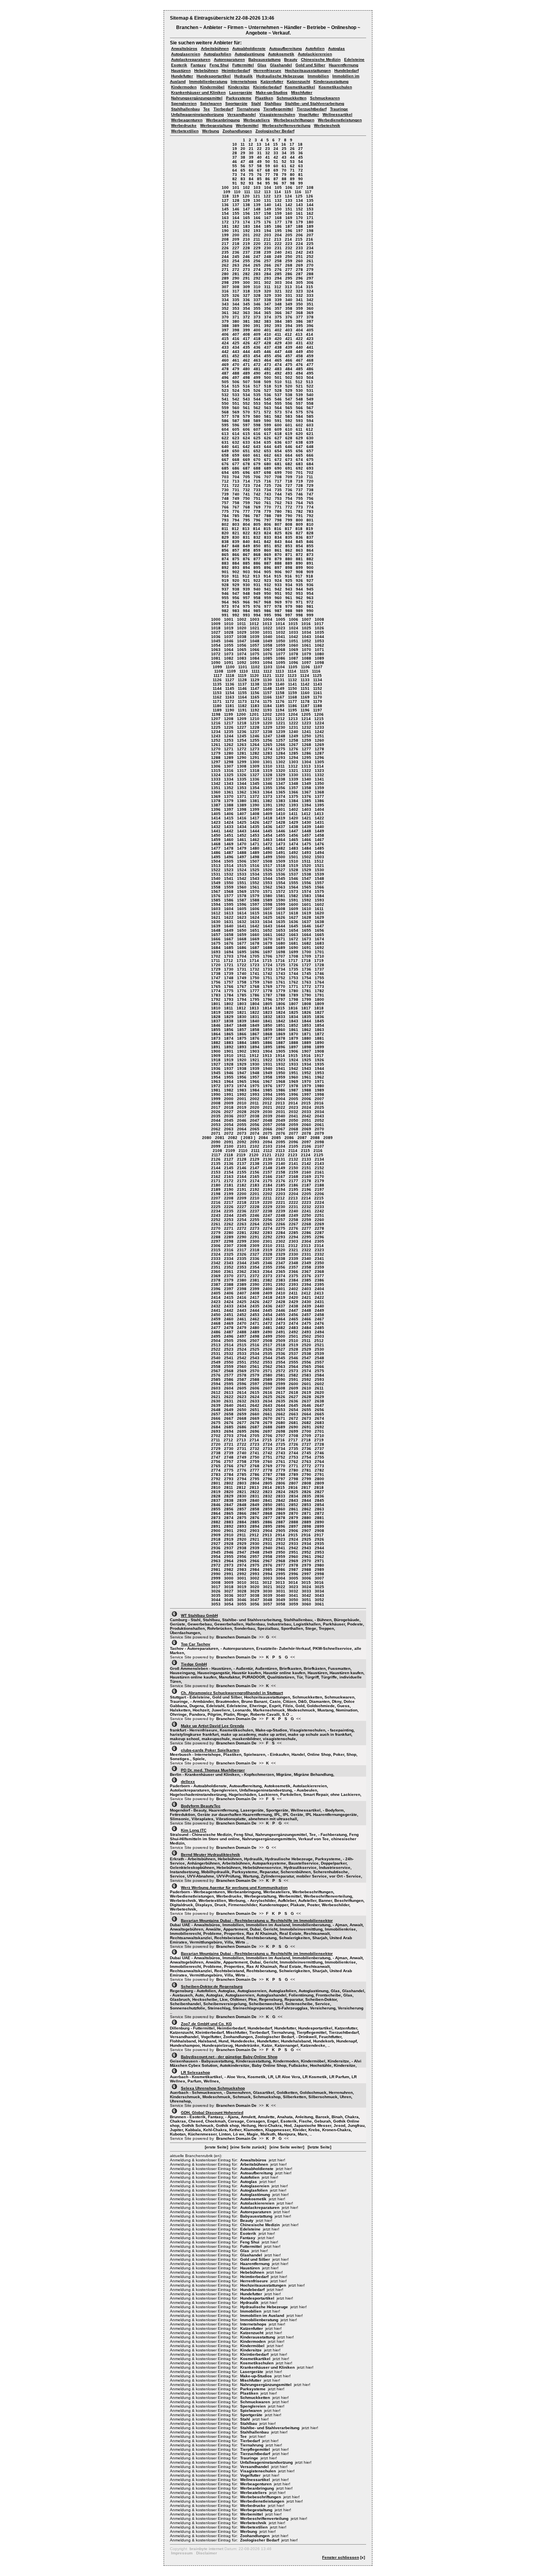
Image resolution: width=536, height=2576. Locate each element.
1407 (242, 814)
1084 (255, 658)
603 (310, 425)
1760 (268, 982)
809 (299, 524)
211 (257, 239)
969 (278, 602)
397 (225, 330)
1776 (242, 991)
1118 (230, 676)
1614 (242, 913)
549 (310, 399)
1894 (255, 1047)
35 (292, 153)
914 (267, 576)
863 (299, 550)
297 (310, 278)
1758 (242, 982)
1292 (268, 758)
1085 (268, 658)
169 (289, 218)
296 (299, 278)
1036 (216, 637)
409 (257, 334)
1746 (319, 974)
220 (257, 244)
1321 (294, 771)
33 (276, 153)
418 (257, 339)
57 (251, 166)
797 (268, 520)
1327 (255, 775)
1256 (268, 740)
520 (289, 386)
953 (299, 593)
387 (310, 321)
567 (310, 408)
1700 (306, 952)
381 (246, 321)
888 (278, 563)
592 (289, 421)
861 (278, 550)
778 (257, 511)
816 (278, 529)
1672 (294, 939)
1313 (306, 766)
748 (225, 498)
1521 (319, 866)
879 (278, 559)
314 (299, 287)
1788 (281, 995)
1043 (306, 637)
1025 (306, 628)
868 (257, 555)
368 (299, 313)
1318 (255, 771)
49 (259, 162)
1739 (229, 974)
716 (268, 481)
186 (278, 226)
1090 (216, 663)
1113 (280, 671)
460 (225, 360)
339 (278, 300)
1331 (306, 775)
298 (225, 282)
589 (257, 421)
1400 (268, 809)
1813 (254, 1008)
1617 (281, 913)
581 (268, 416)
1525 (255, 870)
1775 (229, 991)
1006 (294, 619)
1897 (294, 1047)
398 (236, 330)
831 (246, 537)
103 (257, 187)
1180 (217, 706)
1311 (280, 766)
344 (236, 304)
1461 (242, 840)
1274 (268, 749)
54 (301, 162)
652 (257, 451)
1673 (306, 939)
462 (246, 360)
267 (278, 265)
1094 (268, 663)
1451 (229, 835)
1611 (319, 909)
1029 (242, 632)
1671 (281, 939)
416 (236, 339)
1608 (281, 909)
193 (257, 231)
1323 (319, 771)
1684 (216, 948)
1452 (242, 835)
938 (236, 589)
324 (310, 291)
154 (225, 213)
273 (246, 270)
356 (268, 308)
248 (268, 257)
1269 (319, 745)
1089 (319, 658)
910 (225, 576)
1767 (242, 986)
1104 (280, 667)
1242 (319, 732)
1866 (242, 1034)
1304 (306, 762)
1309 (255, 766)
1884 (242, 1043)
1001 (229, 619)
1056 (242, 645)
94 (259, 183)
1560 (242, 887)
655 (289, 451)
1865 (229, 1034)
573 (278, 412)
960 (278, 598)
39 (251, 157)
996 (278, 615)
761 (268, 503)
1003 (255, 619)
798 (278, 520)
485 (299, 369)
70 (284, 170)
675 (310, 460)
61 (284, 166)
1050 (281, 641)
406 (225, 334)
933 (278, 585)
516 (246, 386)
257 (268, 261)
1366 (294, 792)
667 (225, 460)
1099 (217, 667)
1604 (229, 909)
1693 (216, 952)
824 (268, 533)
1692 (319, 948)
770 (268, 507)
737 (299, 490)
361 (225, 313)
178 (289, 222)
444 (246, 352)
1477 (216, 848)
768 (246, 507)
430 (289, 343)
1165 (255, 697)
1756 (216, 982)
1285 (294, 753)
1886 (268, 1043)
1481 (268, 848)
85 (259, 179)
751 (257, 498)
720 (310, 481)
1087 (294, 658)
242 (299, 252)
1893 (242, 1047)
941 (268, 589)
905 (268, 572)
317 (236, 291)
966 (246, 602)
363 (246, 313)
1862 (306, 1030)
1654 (294, 930)
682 (289, 464)
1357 (294, 788)
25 (284, 149)
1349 (306, 783)
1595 (229, 904)
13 (259, 144)
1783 (216, 995)
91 (235, 183)
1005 (281, 619)
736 (289, 490)
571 (257, 412)
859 (257, 550)
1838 (229, 1021)
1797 (281, 999)
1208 (229, 719)
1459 (216, 840)
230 (268, 248)
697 (257, 473)
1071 (319, 650)
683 (299, 464)
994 (257, 615)
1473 (281, 844)
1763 (306, 982)
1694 (229, 952)
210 (246, 239)
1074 (242, 654)
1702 (216, 956)
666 (310, 455)
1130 (267, 680)
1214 (306, 719)
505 (225, 382)
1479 (242, 848)
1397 (229, 809)
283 (257, 274)
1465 (294, 840)
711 (310, 477)
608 (268, 429)
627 (278, 438)
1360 (216, 792)
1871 (306, 1034)
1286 (306, 753)
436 (257, 347)
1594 (216, 904)
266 (268, 265)
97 (284, 183)
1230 (281, 727)
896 (268, 568)
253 (225, 261)
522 (310, 386)
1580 (268, 896)
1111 (256, 671)
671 (268, 460)
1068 (281, 650)
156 (246, 213)
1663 (294, 935)
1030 (255, 632)
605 (236, 429)
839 (236, 542)
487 (225, 373)
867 (246, 555)
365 (268, 313)
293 (268, 278)
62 (292, 166)
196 (289, 231)
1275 (281, 749)
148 (257, 209)
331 (289, 295)
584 (299, 416)
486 (310, 369)
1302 (281, 762)
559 (225, 408)
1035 (319, 632)
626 (268, 438)
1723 (255, 965)
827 (299, 533)
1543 (255, 878)
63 (301, 166)
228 (246, 248)
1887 (281, 1043)
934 (289, 585)
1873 (216, 1038)
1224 (319, 723)
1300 (255, 762)
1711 (216, 961)
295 (289, 278)
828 (310, 533)
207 (310, 235)
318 (246, 291)
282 (246, 274)
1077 (281, 654)
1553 (268, 883)
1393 (294, 805)
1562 (268, 887)
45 (301, 157)
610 (289, 429)
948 (246, 593)
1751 (268, 978)
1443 (242, 831)
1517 (268, 866)
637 (289, 442)
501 (278, 378)
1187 (305, 706)
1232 (306, 727)
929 (236, 585)
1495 (216, 857)
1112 (268, 671)
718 (289, 481)
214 (288, 239)
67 (259, 170)
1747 (216, 978)
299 (236, 282)
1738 (216, 974)
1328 (268, 775)
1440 (319, 827)
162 (310, 213)
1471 (255, 844)
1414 (216, 818)
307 (225, 287)
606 (246, 429)
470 (236, 365)
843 (278, 542)
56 (243, 166)
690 (278, 468)
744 (278, 494)
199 (225, 235)
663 (278, 455)
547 (289, 399)
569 (236, 412)
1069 (294, 650)
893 (236, 568)
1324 (216, 775)
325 (225, 295)
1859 (268, 1030)
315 (310, 287)
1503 (319, 857)
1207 (216, 719)
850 (257, 546)
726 (278, 485)
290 (236, 278)
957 (246, 598)
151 (289, 209)
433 (225, 347)
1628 (306, 917)
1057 (255, 645)
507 (246, 382)
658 (225, 455)
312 (278, 287)
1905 (281, 1051)
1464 (281, 840)
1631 (229, 922)
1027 (216, 632)
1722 (242, 965)
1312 (293, 766)
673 (289, 460)
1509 (281, 861)
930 (246, 585)
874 (225, 559)
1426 (255, 822)
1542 (242, 878)
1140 (280, 684)
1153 (217, 693)
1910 (229, 1056)
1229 (268, 727)
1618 (294, 913)
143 (299, 205)
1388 (229, 805)
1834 (294, 1017)
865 (225, 555)
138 (246, 205)
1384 (294, 801)
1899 (319, 1047)
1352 (229, 788)
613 (225, 434)
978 (278, 606)
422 (299, 339)
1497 (242, 857)
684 (310, 464)
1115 (304, 671)
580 (257, 416)
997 (289, 615)
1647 (319, 926)
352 (225, 308)
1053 (319, 641)
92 (243, 183)
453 (246, 356)
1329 (281, 775)
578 (236, 416)
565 (289, 408)
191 (236, 231)
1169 (305, 697)
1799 (306, 999)
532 (225, 395)
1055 (229, 645)
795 (246, 520)
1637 (306, 922)
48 (251, 162)
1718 (306, 961)
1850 (268, 1025)
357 (278, 308)
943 (289, 589)
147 (246, 209)
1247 (268, 736)
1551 (242, 883)
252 (310, 257)
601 (289, 425)
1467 (319, 840)
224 (299, 244)
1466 (306, 840)
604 (225, 429)
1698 (281, 952)
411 (278, 334)
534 (246, 395)
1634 (268, 922)
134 (299, 200)
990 (310, 611)
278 (299, 270)
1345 (255, 783)
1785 (242, 995)
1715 (267, 961)
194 (268, 231)
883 (225, 563)
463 (257, 360)
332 (299, 295)
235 (225, 252)
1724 (268, 965)
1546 (294, 878)
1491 (281, 853)
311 (267, 287)
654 (278, 451)
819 (310, 529)
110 (237, 192)
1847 (229, 1025)
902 (236, 572)
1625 (268, 917)
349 (289, 304)
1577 (229, 896)
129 (246, 200)
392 (268, 326)
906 (278, 572)
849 (246, 546)
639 (310, 442)
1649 (229, 930)
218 (236, 244)
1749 (242, 978)
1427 (268, 822)
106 (289, 187)
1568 (229, 891)
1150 (293, 688)
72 (301, 170)
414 (310, 334)
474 (278, 365)
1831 (255, 1017)
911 (236, 576)
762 (278, 503)
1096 (294, 663)
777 (246, 511)
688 (257, 468)
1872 (319, 1034)
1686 (242, 948)
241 (289, 252)
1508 (268, 861)
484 (289, 369)
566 (299, 408)
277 (289, 270)
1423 (216, 822)
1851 (281, 1025)
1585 (216, 900)
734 (268, 490)
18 (300, 144)
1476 (319, 844)
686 (236, 468)
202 (257, 235)
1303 (294, 762)
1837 (216, 1021)
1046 (229, 641)
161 (299, 213)
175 (257, 222)
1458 (319, 835)
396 (310, 326)
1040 (268, 637)
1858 (255, 1030)
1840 (255, 1021)
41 (268, 157)
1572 (281, 891)
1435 (255, 827)
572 (268, 412)
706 (257, 477)
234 (310, 248)
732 (246, 490)
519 (278, 386)
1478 (229, 848)
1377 (319, 796)
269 (299, 265)
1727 (306, 965)
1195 (293, 710)
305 (299, 282)
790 (289, 516)
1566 (319, 887)
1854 (319, 1025)
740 (236, 494)
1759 (255, 982)
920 (236, 580)
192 (246, 231)
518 (268, 386)
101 (236, 187)
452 (236, 356)
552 (246, 403)
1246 (255, 736)
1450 (216, 835)
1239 (281, 732)
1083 (242, 658)
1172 (230, 701)
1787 (268, 995)
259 (289, 261)
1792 (216, 999)
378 (310, 317)
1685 (229, 948)
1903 (255, 1051)
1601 (306, 904)
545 (268, 399)
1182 (242, 706)
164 (236, 218)
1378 (216, 801)
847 (225, 546)
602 (299, 425)
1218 (242, 723)
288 (310, 274)
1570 (255, 891)
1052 (306, 641)
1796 (268, 999)
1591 (294, 900)
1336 (255, 779)
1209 (242, 719)
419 (268, 339)
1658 (229, 935)
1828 (216, 1017)
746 (299, 494)
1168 (293, 697)
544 (257, 399)
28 (235, 153)
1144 (217, 688)
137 (236, 205)
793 (225, 520)
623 (236, 438)
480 (246, 369)
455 (268, 356)
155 (236, 213)
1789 (294, 995)
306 (310, 282)
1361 (229, 792)
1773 (319, 986)
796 (257, 520)
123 (278, 196)
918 (310, 576)
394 (289, 326)
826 (289, 533)
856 (225, 550)
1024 (294, 628)
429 (278, 343)
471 (246, 365)
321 (278, 291)
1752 (281, 978)
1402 (294, 809)
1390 (255, 805)
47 (243, 162)
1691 (306, 948)
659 (236, 455)
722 (236, 485)
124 (288, 196)
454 (257, 356)
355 (257, 308)
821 (236, 533)
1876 (255, 1038)
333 (310, 295)
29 (243, 153)
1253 (229, 740)
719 (299, 481)
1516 (255, 866)
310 (257, 287)
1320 (281, 771)
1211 (267, 719)
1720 (216, 965)
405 (310, 330)
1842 (281, 1021)
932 (268, 585)
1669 (255, 939)
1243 (216, 736)
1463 (268, 840)
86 (268, 179)
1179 (318, 701)
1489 (255, 853)
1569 (242, 891)
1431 (319, 822)
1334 (229, 779)
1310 (268, 766)
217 (225, 244)
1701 (319, 952)
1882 (216, 1043)
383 (268, 321)
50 (268, 162)
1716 (280, 961)
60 (276, 166)
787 (257, 516)
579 (246, 416)
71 (292, 170)
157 (257, 213)
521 (299, 386)
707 (268, 477)
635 (268, 442)
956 (236, 598)
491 (268, 373)
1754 (306, 978)
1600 (294, 904)
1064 (229, 650)
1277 (306, 749)
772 (289, 507)
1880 (306, 1038)
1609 (294, 909)
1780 (294, 991)
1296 (319, 758)
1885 (255, 1043)
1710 (319, 956)
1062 (319, 645)
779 (268, 511)
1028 (229, 632)
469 (225, 365)
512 (299, 382)
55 (235, 166)
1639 (216, 926)
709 (289, 477)
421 (289, 339)
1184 (267, 706)
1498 (255, 857)
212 (267, 239)
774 (310, 507)
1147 (255, 688)
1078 (294, 654)
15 (275, 144)
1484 (306, 848)
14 (267, 144)
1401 (281, 809)
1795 (255, 999)
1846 (216, 1025)
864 (310, 550)
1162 (217, 697)
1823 (268, 1012)
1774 (216, 991)
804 (246, 524)
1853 (306, 1025)
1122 (280, 676)
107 (299, 187)
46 (235, 162)
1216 (216, 723)
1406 (229, 814)
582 (278, 416)
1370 (229, 796)
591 (278, 421)
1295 (306, 758)
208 (225, 239)
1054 (216, 645)
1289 (229, 758)
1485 (319, 848)
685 (225, 468)
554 (268, 403)
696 (246, 473)
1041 (281, 637)
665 (299, 455)
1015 (293, 624)
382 (257, 321)
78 (276, 175)
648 (310, 447)
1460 (229, 840)
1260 (319, 740)
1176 (280, 701)
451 (225, 356)
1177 (293, 701)
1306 (216, 766)
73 (235, 175)
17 (292, 144)
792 (310, 516)
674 (299, 460)
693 (310, 468)
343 (225, 304)
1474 (294, 844)
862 (289, 550)
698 (268, 473)
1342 (216, 783)
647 (299, 447)
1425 (242, 822)
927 (310, 580)
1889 (306, 1043)
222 (278, 244)
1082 (229, 658)
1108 (219, 671)
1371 (242, 796)
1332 (319, 775)
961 (289, 598)
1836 (319, 1017)
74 (243, 175)
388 (225, 326)
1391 (268, 805)
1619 (306, 913)
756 (310, 498)
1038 (242, 637)
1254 (242, 740)
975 (246, 606)
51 (276, 162)
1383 (281, 801)
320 (268, 291)
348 (278, 304)
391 (257, 326)
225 (310, 244)
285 (278, 274)
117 (308, 192)
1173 (242, 701)
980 (299, 606)
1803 (242, 1004)
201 (246, 235)
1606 (255, 909)
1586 (229, 900)
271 (225, 270)
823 (257, 533)
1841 (268, 1021)
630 (310, 438)
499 (257, 378)
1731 (242, 969)
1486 (216, 853)
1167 (280, 697)
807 (278, 524)
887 (268, 563)
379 (225, 321)
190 (225, 231)
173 (236, 222)
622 (225, 438)
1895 (268, 1047)
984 (246, 611)
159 (278, 213)
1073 (229, 654)
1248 (281, 736)
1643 (268, 926)
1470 (242, 844)
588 (246, 421)
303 (278, 282)
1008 (319, 619)
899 (299, 568)
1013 (267, 624)
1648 (216, 930)
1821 (242, 1012)
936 (310, 585)
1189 (217, 710)
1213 (293, 719)
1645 (294, 926)
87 (276, 179)
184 (257, 226)
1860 (281, 1030)
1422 (319, 818)
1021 (255, 628)
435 (246, 347)
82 (235, 179)
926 (299, 580)
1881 (319, 1038)
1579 (255, 896)
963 (310, 598)
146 (236, 209)
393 (278, 326)
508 (257, 382)
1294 (294, 758)
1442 (229, 831)
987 (278, 611)
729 (310, 485)
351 (310, 304)
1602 (319, 904)
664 (289, 455)
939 (246, 589)
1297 (216, 762)
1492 (294, 853)
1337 (268, 779)
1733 (268, 969)
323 (299, 291)
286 (289, 274)
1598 (268, 904)
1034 (306, 632)
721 (225, 485)
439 (289, 347)
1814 (267, 1008)
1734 (281, 969)
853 (289, 546)
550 (225, 403)
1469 (229, 844)
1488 (242, 853)
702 (310, 473)
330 (278, 295)
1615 (255, 913)
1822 (255, 1012)
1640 (229, 926)
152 (299, 209)
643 (257, 447)
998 (299, 615)
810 (310, 524)
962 (299, 598)
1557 (319, 883)
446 (268, 352)
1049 (268, 641)
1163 (230, 697)
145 (225, 209)
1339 (294, 779)
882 (310, 559)
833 (268, 537)
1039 (255, 637)
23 (268, 149)
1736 (306, 969)
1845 (319, 1021)
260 (299, 261)
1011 (242, 624)
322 (289, 291)
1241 (306, 732)
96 (276, 183)
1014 (280, 624)
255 (246, 261)
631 (225, 442)
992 (236, 615)
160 (289, 213)
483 (278, 369)
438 (278, 347)
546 (278, 399)
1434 (242, 827)
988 (289, 611)
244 (225, 257)
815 (267, 529)
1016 (306, 624)
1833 (281, 1017)
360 (310, 308)
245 (236, 257)
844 (289, 542)
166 (257, 218)
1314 (319, 766)
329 (268, 295)
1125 (317, 676)
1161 (318, 693)
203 (268, 235)
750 (246, 498)
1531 (216, 874)
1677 (242, 943)
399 (246, 330)
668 (236, 460)
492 (278, 373)
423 (310, 339)
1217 (229, 723)
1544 (268, 878)
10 (235, 144)
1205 (306, 714)
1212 (280, 719)
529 (289, 390)
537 (278, 395)
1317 (242, 771)
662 (268, 455)
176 (268, 222)
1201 (254, 714)
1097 (306, 663)
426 (246, 343)
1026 (319, 628)
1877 (268, 1038)
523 (225, 390)
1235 (229, 732)
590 (268, 421)
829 (225, 537)
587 (236, 421)
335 (236, 300)
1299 (242, 762)
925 (289, 580)
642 (246, 447)
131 (268, 200)
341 (299, 300)
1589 (268, 900)
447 (278, 352)
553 (257, 403)
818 (299, 529)
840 (246, 542)
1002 (242, 619)
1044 (319, 637)
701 (299, 473)
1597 (255, 904)
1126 (217, 680)
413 (299, 334)
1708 (294, 956)
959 (268, 598)
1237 (255, 732)
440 (299, 347)
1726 (294, 965)
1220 (268, 723)
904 (257, 572)
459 (310, 356)
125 (299, 196)
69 (276, 170)
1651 (255, 930)
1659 (242, 935)
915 (278, 576)
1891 (216, 1047)
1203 (280, 714)
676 (225, 464)
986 (268, 611)
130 (257, 200)
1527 (281, 870)
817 (288, 529)
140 (268, 205)
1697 (268, 952)
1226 (229, 727)
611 (299, 429)
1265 (268, 745)
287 (299, 274)
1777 (255, 991)
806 (268, 524)
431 (299, 343)
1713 (241, 961)
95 (268, 183)
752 (268, 498)
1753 (294, 978)
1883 (229, 1043)
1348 (294, 783)
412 (288, 334)
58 (259, 166)
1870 (294, 1034)
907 (289, 572)
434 (236, 347)
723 (246, 485)
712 (225, 481)
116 (298, 192)
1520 (306, 866)
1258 (294, 740)
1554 (281, 883)
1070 (306, 650)
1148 (267, 688)
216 (310, 239)
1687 (255, 948)
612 (310, 429)
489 (246, 373)
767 (236, 507)
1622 (229, 917)
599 (268, 425)
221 (268, 244)
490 (257, 373)
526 (257, 390)
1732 (255, 969)
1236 (242, 732)
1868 (268, 1034)
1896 (281, 1047)
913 (257, 576)
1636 (294, 922)
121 (257, 196)
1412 (306, 814)
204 (278, 235)
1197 (318, 710)
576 (310, 412)
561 (246, 408)
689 (268, 468)
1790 (306, 995)
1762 (294, 982)
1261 (216, 745)
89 (292, 179)
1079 (306, 654)
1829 (229, 1017)
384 (278, 321)
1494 (319, 853)
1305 (319, 762)
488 (236, 373)
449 (299, 352)
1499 (268, 857)
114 (278, 192)
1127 (230, 680)
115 (288, 192)
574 (289, 412)
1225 (216, 727)
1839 (242, 1021)
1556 (306, 883)
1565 (306, 887)
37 (235, 157)
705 (246, 477)
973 (225, 606)
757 (225, 503)
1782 (319, 991)
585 (310, 416)
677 (236, 464)
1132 (293, 680)
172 (225, 222)
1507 (255, 861)
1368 (319, 792)
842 (268, 542)
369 (310, 313)
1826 (306, 1012)
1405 (216, 814)
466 (289, 360)
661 (257, 455)
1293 (281, 758)
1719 (319, 961)
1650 (242, 930)
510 (278, 382)
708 (278, 477)
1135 (217, 684)
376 (289, 317)
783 (310, 511)
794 (236, 520)
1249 (294, 736)
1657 (216, 935)
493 (289, 373)
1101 (243, 667)
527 (268, 390)
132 (278, 200)
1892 (229, 1047)
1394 (306, 805)
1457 (306, 835)
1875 (242, 1038)
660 (246, 455)
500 (268, 378)
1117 (218, 676)
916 (288, 576)
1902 (242, 1051)
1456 (294, 835)
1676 (229, 943)
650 (236, 451)
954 (310, 593)
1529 (306, 870)
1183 (255, 706)
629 (299, 438)
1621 (216, 917)
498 (246, 378)
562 (257, 408)
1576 (216, 896)
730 (225, 490)
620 (299, 434)
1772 (306, 986)
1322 (306, 771)
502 (289, 378)
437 (268, 347)
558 (310, 403)
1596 (242, 904)
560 (236, 408)
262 (225, 265)
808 (289, 524)
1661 (268, 935)
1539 (319, 874)
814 (257, 529)
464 (268, 360)
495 (310, 373)
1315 (216, 771)
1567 (216, 891)
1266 (281, 745)
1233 (319, 727)
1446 (281, 831)
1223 (306, 723)
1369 (216, 796)
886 (257, 563)
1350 (319, 783)
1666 (216, 939)
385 (289, 321)
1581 (281, 896)
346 (257, 304)
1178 (305, 701)
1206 (319, 714)
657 (310, 451)
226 (225, 248)
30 (251, 153)
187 (289, 226)
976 (257, 606)
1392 (281, 805)
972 (310, 602)
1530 (319, 870)
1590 (281, 900)
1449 (319, 831)
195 (278, 231)
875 (236, 559)
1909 (216, 1056)
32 (268, 153)
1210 (255, 719)
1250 (306, 736)
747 (310, 494)
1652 (268, 930)
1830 (242, 1017)
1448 (306, 831)
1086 (281, 658)
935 (299, 585)
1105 (293, 667)
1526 (268, 870)
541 (225, 399)
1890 (319, 1043)
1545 (281, 878)
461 (236, 360)
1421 (306, 818)
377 (299, 317)
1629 (319, 917)
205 (289, 235)
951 (278, 593)
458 (299, 356)
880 (289, 559)
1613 (229, 913)
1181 (230, 706)
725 (268, 485)
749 (236, 498)
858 (246, 550)
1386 (319, 801)
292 (257, 278)
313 (288, 287)
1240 (294, 732)
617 (268, 434)
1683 (319, 943)
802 (225, 524)
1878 (281, 1038)
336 (246, 300)
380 (236, 321)
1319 (268, 771)
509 (268, 382)
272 (236, 270)
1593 (319, 900)
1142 (305, 684)
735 (278, 490)
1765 (216, 986)
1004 (268, 619)
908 (299, 572)
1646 (306, 926)
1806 (281, 1004)
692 (299, 468)
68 (268, 170)
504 (310, 378)
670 (257, 460)
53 (292, 162)
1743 (281, 974)
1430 (306, 822)
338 (268, 300)
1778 (268, 991)
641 (236, 447)
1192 (255, 710)
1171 (217, 701)
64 (235, 170)
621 (310, 434)
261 (310, 261)
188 (299, 226)
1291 (255, 758)
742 (257, 494)
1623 (242, 917)
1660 (255, 935)
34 (284, 153)
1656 (319, 930)
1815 (280, 1008)
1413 (319, 814)
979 (289, 606)
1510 (294, 861)
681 (278, 464)
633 (246, 442)
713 (236, 481)
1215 (319, 719)
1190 (230, 710)
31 (259, 153)
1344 (242, 783)
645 (278, 447)
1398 (242, 809)
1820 (229, 1012)
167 (268, 218)
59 (268, 166)
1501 (294, 857)
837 (310, 537)
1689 (281, 948)
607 (257, 429)
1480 (255, 848)
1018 (216, 628)
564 (278, 408)
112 (257, 192)
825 (278, 533)
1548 (319, 878)
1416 (242, 818)
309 (246, 287)
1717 (293, 961)
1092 (242, 663)
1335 (242, 779)
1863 (319, 1030)
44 (292, 157)
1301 (268, 762)
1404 (319, 809)
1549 (216, 883)
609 (278, 429)
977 (268, 606)
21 (251, 149)
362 (236, 313)
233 (299, 248)
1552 (255, 883)
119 (236, 196)
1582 (294, 896)
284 (268, 274)
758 (236, 503)
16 (284, 144)
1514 (229, 866)
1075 (255, 654)
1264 (255, 745)
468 (310, 360)
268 (289, 265)
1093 (255, 663)
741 (246, 494)
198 (310, 231)
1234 (216, 732)
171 (310, 218)
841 (257, 542)
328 (257, 295)
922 (257, 580)
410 (268, 334)
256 (257, 261)
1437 (281, 827)
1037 (229, 637)
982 (225, 611)
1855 (216, 1030)
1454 (268, 835)
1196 (305, 710)
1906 (294, 1051)
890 (299, 563)
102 (246, 187)
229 (257, 248)
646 (289, 447)
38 (243, 157)
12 (251, 144)
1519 (294, 866)
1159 (293, 693)
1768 (255, 986)
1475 (306, 844)
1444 (255, 831)
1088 (306, 658)
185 (268, 226)
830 (236, 537)
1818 (319, 1008)
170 (299, 218)
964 (225, 602)
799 (289, 520)
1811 (229, 1008)
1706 (268, 956)
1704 (242, 956)
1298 (229, 762)
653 (268, 451)
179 (299, 222)
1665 (319, 935)
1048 (255, 641)
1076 (268, 654)
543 (246, 399)
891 (310, 563)
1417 (255, 818)
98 (292, 183)
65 (243, 170)
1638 (319, 922)
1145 (230, 688)
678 (246, 464)
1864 (216, 1034)
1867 (255, 1034)
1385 (306, 801)
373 (257, 317)
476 (299, 365)
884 (236, 563)
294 (278, 278)
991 (225, 615)
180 (310, 222)
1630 (216, 922)
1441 (216, 831)
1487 (229, 853)
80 (292, 175)
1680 (281, 943)
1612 (216, 913)
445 (257, 352)
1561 (255, 887)
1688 (268, 948)
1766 (229, 986)
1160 (305, 693)
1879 (294, 1038)
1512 (319, 861)
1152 (318, 688)
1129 (255, 680)
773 (299, 507)
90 (301, 179)
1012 (254, 624)
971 (299, 602)
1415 (229, 818)
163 (225, 218)
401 (268, 330)
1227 (242, 727)
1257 (281, 740)
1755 (319, 978)
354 (246, 308)
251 (299, 257)
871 (289, 555)
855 (310, 546)
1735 (294, 969)
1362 (242, 792)
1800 (319, 999)
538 (289, 395)
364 (257, 313)
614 (236, 434)
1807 (294, 1004)
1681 (294, 943)
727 (289, 485)
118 (225, 196)
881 (299, 559)
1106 (305, 667)
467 (299, 360)
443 (236, 352)
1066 (255, 650)
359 (299, 308)
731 (236, 490)
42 (276, 157)
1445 (268, 831)
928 (225, 585)
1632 (242, 922)
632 (236, 442)
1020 (242, 628)
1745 (306, 974)
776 (236, 511)
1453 (255, 835)
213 (278, 239)
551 (236, 403)
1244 (229, 736)
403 (289, 330)
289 (225, 278)
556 (289, 403)
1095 (281, 663)
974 (236, 606)
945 (310, 589)
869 (268, 555)
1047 (242, 641)
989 (299, 611)
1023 (281, 628)
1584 (319, 896)
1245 (242, 736)
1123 (292, 676)
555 (278, 403)
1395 (319, 805)
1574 (306, 891)
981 (310, 606)
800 (299, 520)
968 (268, 602)
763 (289, 503)
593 (299, 421)
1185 (280, 706)
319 (257, 291)
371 (236, 317)
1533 (242, 874)
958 (257, 598)
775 (225, 511)
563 (268, 408)
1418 (268, 818)
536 (268, 395)
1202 (267, 714)
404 (299, 330)
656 (299, 451)
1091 (229, 663)
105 (278, 187)
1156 (255, 693)
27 (301, 149)
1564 (294, 887)
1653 (281, 930)
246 (246, 257)
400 (257, 330)
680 (268, 464)
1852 (294, 1025)
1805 (268, 1004)
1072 (216, 654)
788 (268, 516)
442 (225, 352)
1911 (242, 1056)
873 (310, 555)
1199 (229, 714)
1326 (242, 775)
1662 (281, 935)
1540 (216, 878)
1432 (216, 827)
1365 (281, 792)
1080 (319, 654)
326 (236, 295)
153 (310, 209)
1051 (294, 641)
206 (299, 235)
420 (278, 339)
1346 (268, 783)
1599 (281, 904)
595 (225, 425)
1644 (281, 926)
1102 (255, 667)
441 (310, 347)
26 (292, 149)
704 (236, 477)
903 (246, 572)
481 (257, 369)
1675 (216, 943)
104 (268, 187)
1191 (242, 710)
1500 (281, 857)
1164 (242, 697)
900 (310, 568)
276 (278, 270)
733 (257, 490)
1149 (280, 688)
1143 (318, 684)
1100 (230, 667)
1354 (255, 788)
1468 (216, 844)
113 (267, 192)
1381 (255, 801)
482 (268, 369)
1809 (319, 1004)
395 (299, 326)
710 (299, 477)
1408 (255, 814)
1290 (242, 758)
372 (246, 317)
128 (236, 200)
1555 (294, 883)
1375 (294, 796)
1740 (242, 974)
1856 (229, 1030)
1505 (229, 861)
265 (257, 265)
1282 (255, 753)
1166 (267, 697)
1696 (255, 952)
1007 (306, 619)
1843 (294, 1021)
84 (251, 179)
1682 (306, 943)
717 (278, 481)
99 (301, 183)
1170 (318, 697)
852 (278, 546)
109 (227, 192)
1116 (316, 671)
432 (310, 343)
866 (236, 555)
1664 (306, 935)
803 (236, 524)
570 (246, 412)
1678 (255, 943)
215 (299, 239)
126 (310, 196)
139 (257, 205)
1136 (230, 684)
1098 (319, 663)
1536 (281, 874)
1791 (319, 995)
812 (235, 529)
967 (257, 602)
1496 (229, 857)
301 (257, 282)
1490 (268, 853)
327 (246, 295)
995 (268, 615)
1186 (293, 706)
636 (278, 442)
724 (257, 485)
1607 (268, 909)
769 (257, 507)
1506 (242, 861)
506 (236, 382)
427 (257, 343)
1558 (216, 887)
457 (289, 356)
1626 (281, 917)
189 (310, 226)
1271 (229, 749)
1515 (242, 866)
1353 (242, 788)
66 (251, 170)
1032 (281, 632)
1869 (281, 1034)
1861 (294, 1030)
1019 (229, 628)
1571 (268, 891)
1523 (229, 870)
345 (246, 304)
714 (246, 481)
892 (225, 568)
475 (289, 365)
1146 (242, 688)
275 (268, 270)
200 (236, 235)
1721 (229, 965)
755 (299, 498)
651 (246, 451)
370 (225, 317)
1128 (242, 680)
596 (236, 425)
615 (246, 434)
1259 (306, 740)
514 (225, 386)
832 (257, 537)
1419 (281, 818)
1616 (268, 913)
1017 (319, 624)
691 (289, 468)
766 (225, 507)
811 (225, 529)
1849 (255, 1025)
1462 (255, 840)
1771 (294, 986)
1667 (229, 939)
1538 (306, 874)
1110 (244, 671)
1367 (306, 792)
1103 (268, 667)
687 (246, 468)
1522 (216, 870)
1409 (268, 814)
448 (289, 352)
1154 (230, 693)
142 (289, 205)
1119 (242, 676)
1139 (267, 684)
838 (225, 542)
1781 (306, 991)
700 (289, 473)
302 (268, 282)
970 (289, 602)
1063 (216, 650)
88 (284, 179)
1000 (216, 619)
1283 (268, 753)
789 (278, 516)
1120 (254, 676)
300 (246, 282)
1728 (319, 965)
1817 (306, 1008)
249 (278, 257)
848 (236, 546)
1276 (294, 749)
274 (257, 270)
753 (278, 498)
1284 (281, 753)
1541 (229, 878)
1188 (318, 706)
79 (284, 175)
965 (236, 602)
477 (310, 365)
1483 (294, 848)
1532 (229, 874)
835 (289, 537)
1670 (268, 939)
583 (289, 416)
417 (246, 339)
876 (246, 559)
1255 (255, 740)
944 (299, 589)
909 (310, 572)
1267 (294, 745)
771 (278, 507)
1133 (305, 680)
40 (259, 157)
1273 (255, 749)
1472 (268, 844)
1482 (281, 848)
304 (289, 282)
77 (268, 175)
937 (225, 589)
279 (310, 270)
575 (299, 412)
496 (225, 378)
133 (289, 200)
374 (268, 317)
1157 (267, 693)
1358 (306, 788)
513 (310, 382)
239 (268, 252)
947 (236, 593)
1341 (319, 779)
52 (284, 162)
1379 (229, 801)
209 (236, 239)
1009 (216, 624)
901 (225, 572)
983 (236, 611)
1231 (294, 727)
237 (246, 252)
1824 (281, 1012)
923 (268, 580)
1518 (281, 866)
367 (289, 313)
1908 (319, 1051)
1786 (255, 995)
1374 (281, 796)
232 (289, 248)
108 (310, 187)
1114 (292, 671)
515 (236, 386)
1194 (280, 710)
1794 (242, 999)
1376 (306, 796)
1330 (294, 775)
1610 (306, 909)
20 (243, 149)
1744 (294, 974)
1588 (255, 900)
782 (299, 511)
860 (268, 550)
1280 (229, 753)
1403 (306, 809)
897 (278, 568)
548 (299, 399)
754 (289, 498)
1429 (294, 822)
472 (257, 365)
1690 (294, 948)
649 (225, 451)
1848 (242, 1025)
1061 (306, 645)
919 (225, 580)
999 (310, 615)
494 (299, 373)
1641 (242, 926)
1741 (255, 974)
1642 (255, 926)
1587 (242, 900)
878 (268, 559)
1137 (242, 684)
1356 (281, 788)
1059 (281, 645)
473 (268, 365)
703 (225, 477)
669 (246, 460)
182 (236, 226)
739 (225, 494)
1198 (216, 714)
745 (289, 494)
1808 (306, 1004)
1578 (242, 896)
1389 (242, 805)
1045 (216, 641)
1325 (229, 775)
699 (278, 473)
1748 (229, 978)
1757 (229, 982)
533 (236, 395)
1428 (281, 822)
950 (268, 593)
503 (299, 378)
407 (236, 334)
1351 (216, 788)
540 (310, 395)
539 (299, 395)
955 (225, 598)
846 (310, 542)
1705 (255, 956)
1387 (216, 805)
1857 (242, 1030)
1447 (294, 831)
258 (278, 261)
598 (257, 425)
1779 (281, 991)
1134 (318, 680)
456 (278, 356)
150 (278, 209)
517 (257, 386)
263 (236, 265)
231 (278, 248)
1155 (242, 693)
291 (246, 278)
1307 (229, 766)
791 (299, 516)
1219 (255, 723)
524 (236, 390)
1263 (242, 745)
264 (246, 265)
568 (225, 412)
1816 (293, 1008)
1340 (306, 779)
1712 (228, 961)
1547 (306, 878)
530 (299, 390)
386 (299, 321)
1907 (306, 1051)
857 (236, 550)
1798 (294, 999)
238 (257, 252)
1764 (319, 982)
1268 (306, 745)
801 (310, 520)
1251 (319, 736)
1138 (255, 684)
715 (257, 481)
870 (278, 555)
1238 (268, 732)
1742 (268, 974)
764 (299, 503)
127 (225, 200)
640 (225, 447)
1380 (242, 801)
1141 (293, 684)
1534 (255, 874)
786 (246, 516)
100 (225, 187)
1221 (281, 723)
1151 (305, 688)
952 (289, 593)
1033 (294, 632)
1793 (229, 999)
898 (289, 568)
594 (310, 421)
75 (251, 175)
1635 (281, 922)
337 (257, 300)
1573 (294, 891)
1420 (294, 818)
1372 (255, 796)
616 (257, 434)
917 (299, 576)
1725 (281, 965)
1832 (268, 1017)
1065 (242, 650)
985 (257, 611)
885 (246, 563)
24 (276, 149)
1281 (242, 753)
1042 (294, 637)
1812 (241, 1008)
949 (257, 593)
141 (278, 205)
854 (299, 546)
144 (310, 205)
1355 (268, 788)
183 (246, 226)
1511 (306, 861)
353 (236, 308)
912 (246, 576)
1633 (255, 922)
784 (225, 516)
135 (310, 200)
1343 (229, 783)
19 (235, 149)
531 (310, 390)
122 (267, 196)
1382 (268, 801)
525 (246, 390)
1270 (216, 749)
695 (236, 473)
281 (236, 274)
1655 (306, 930)
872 (299, 555)
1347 (281, 783)
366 (278, 313)
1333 (216, 779)
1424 (229, 822)
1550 (229, 883)
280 (225, 274)
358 (289, 308)
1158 (280, 693)
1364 (268, 792)
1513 (216, 866)
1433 (229, 827)
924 (278, 580)
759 (246, 503)
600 (278, 425)
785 (236, 516)
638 (299, 442)
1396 (216, 809)
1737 (319, 969)
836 (299, 537)
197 (299, 231)
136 (225, 205)
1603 (216, 909)
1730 (229, 969)
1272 (242, 749)
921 (246, 580)
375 (278, 317)
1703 (229, 956)
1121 (267, 676)
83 (243, 179)
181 (225, 226)
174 (246, 222)
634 (257, 442)
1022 (268, 628)
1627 (294, 917)
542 (236, 399)
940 (257, 589)
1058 (268, 645)
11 (243, 144)
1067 (268, 650)
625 (257, 438)
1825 (294, 1012)
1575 (319, 891)
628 (289, 438)
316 (225, 291)
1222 (294, 723)
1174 (255, 701)
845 (299, 542)
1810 (216, 1008)
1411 (293, 814)
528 (278, 390)
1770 (281, 986)
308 (236, 287)
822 (246, 533)
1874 (229, 1038)
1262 (229, 745)
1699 (294, 952)
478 (225, 369)
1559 (229, 887)
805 (257, 524)
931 (257, 585)
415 (225, 339)
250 (289, 257)
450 (310, 352)
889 (289, 563)
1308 (242, 766)
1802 (229, 1004)
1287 (319, 753)
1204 (293, 714)
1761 (281, 982)
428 (268, 343)
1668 (242, 939)
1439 (306, 827)
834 (278, 537)
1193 (267, 710)
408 (246, 334)
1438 (294, 827)
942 (278, 589)
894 (246, 568)
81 (301, 175)
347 (268, 304)
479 (236, 369)
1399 (255, 809)
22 (259, 149)
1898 (306, 1047)
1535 (268, 874)
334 (225, 300)
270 (310, 265)
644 (268, 447)
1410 (281, 814)
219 (246, 244)
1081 (216, 658)
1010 (229, 624)
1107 (318, 667)
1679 (268, 943)
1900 (216, 1051)
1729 (216, 969)
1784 (229, 995)
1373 (268, 796)
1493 (306, 853)
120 (246, 196)
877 (257, 559)
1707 (281, 956)
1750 (255, 978)
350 (299, 304)
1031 (268, 632)
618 (278, 434)
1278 (319, 749)
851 (268, 546)
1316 (229, 771)
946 (225, 593)
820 (225, 533)
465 (278, 360)
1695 (242, 952)
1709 (306, 956)
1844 (306, 1021)
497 (236, 378)
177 (278, 222)
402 (278, 330)
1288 (216, 758)
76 (259, 175)
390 (246, 326)
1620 (319, 913)
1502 (306, 857)
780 (278, 511)
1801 (216, 1004)
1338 (281, 779)
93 (251, 183)
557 (299, 403)
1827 (319, 1012)
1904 (268, 1051)
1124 (305, 676)
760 (257, 503)
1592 (306, 900)
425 (236, 343)
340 (289, 300)
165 (246, 218)
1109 (231, 671)
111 (247, 192)
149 (268, 209)
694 (225, 473)
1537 (294, 874)
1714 (254, 961)
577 (225, 416)
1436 (268, 827)
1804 (255, 1004)
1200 (241, 714)
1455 (281, 835)
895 (257, 568)
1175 (267, 701)
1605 (242, 909)
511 (289, 382)
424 (225, 343)
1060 (294, 645)
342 (310, 300)
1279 (216, 753)
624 (246, 438)
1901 (229, 1051)
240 (278, 252)
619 (289, 434)
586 (225, 421)
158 (268, 213)
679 (257, 464)
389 (236, 326)
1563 (281, 887)
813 (246, 529)
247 (257, 257)
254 (236, 261)
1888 (294, 1043)
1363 (255, 792)
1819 (216, 1012)
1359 (319, 788)
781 (289, 511)
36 (301, 153)
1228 (255, 727)
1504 (216, 861)
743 (268, 494)
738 (310, 490)
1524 (242, 870)
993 (246, 615)
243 (310, 252)
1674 (319, 939)
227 (236, 248)
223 (289, 244)
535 (257, 395)
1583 (306, 896)
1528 (294, 870)
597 (246, 425)
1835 (306, 1017)
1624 (255, 917)
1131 (280, 680)
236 (236, 252)
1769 (268, 986)
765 (310, 503)
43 (284, 157)
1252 (216, 740)
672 (278, 460)
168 (278, 218)
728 (299, 485)
